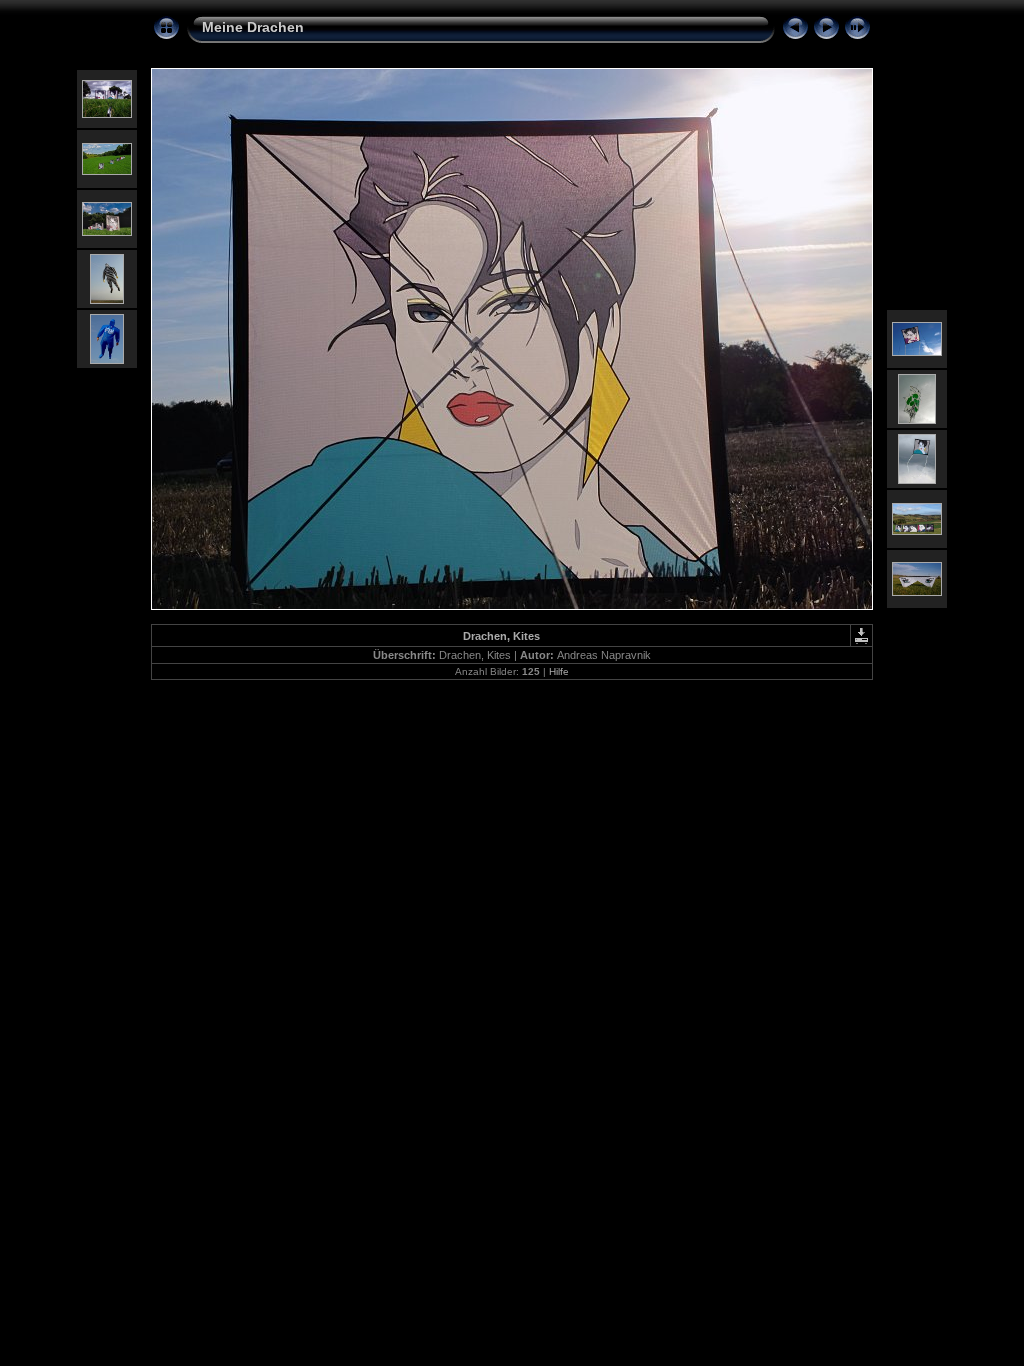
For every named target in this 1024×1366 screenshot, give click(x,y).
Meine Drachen (253, 27)
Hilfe (559, 671)
